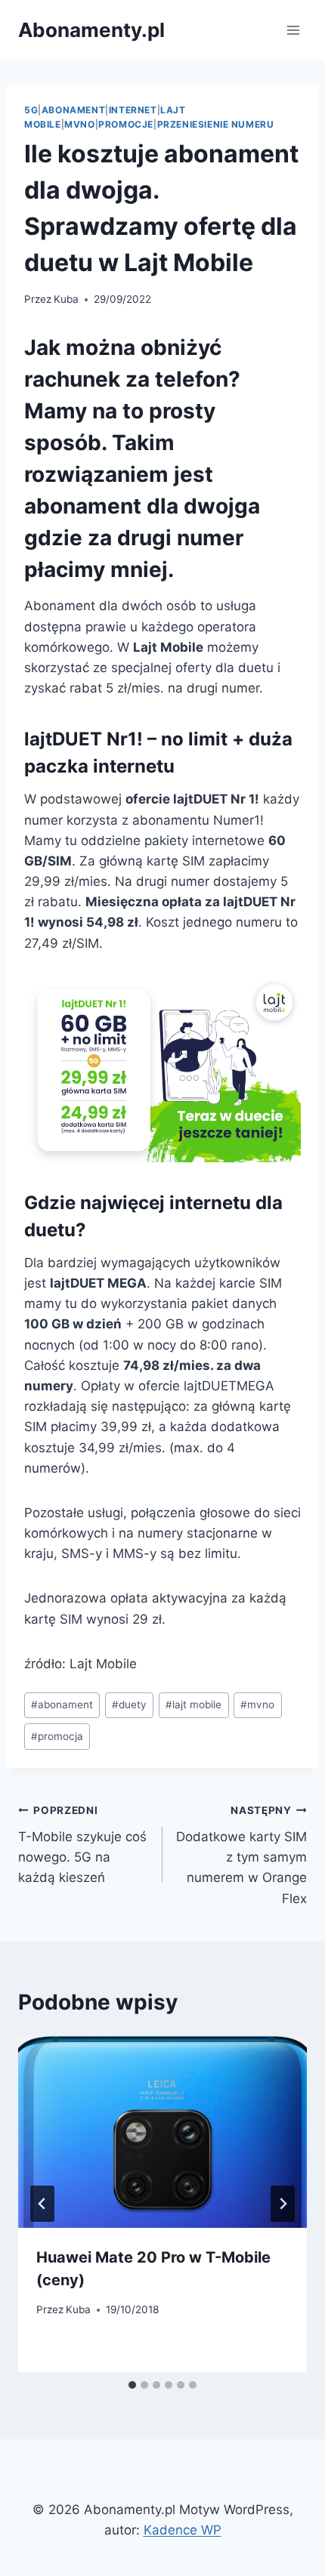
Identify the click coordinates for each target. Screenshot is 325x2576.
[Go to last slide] (42, 2204)
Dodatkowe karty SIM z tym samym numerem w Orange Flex (241, 1855)
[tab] (132, 2385)
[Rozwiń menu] (293, 30)
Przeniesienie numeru (216, 124)
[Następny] (283, 2204)
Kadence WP (183, 2530)
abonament (62, 1704)
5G (31, 110)
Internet (133, 110)
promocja (57, 1736)
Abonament (73, 110)
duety (129, 1704)
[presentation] (162, 2132)
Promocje (126, 124)
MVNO (79, 124)
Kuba (66, 299)
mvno (257, 1704)
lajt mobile (193, 1704)
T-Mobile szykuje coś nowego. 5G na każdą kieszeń (82, 1845)
